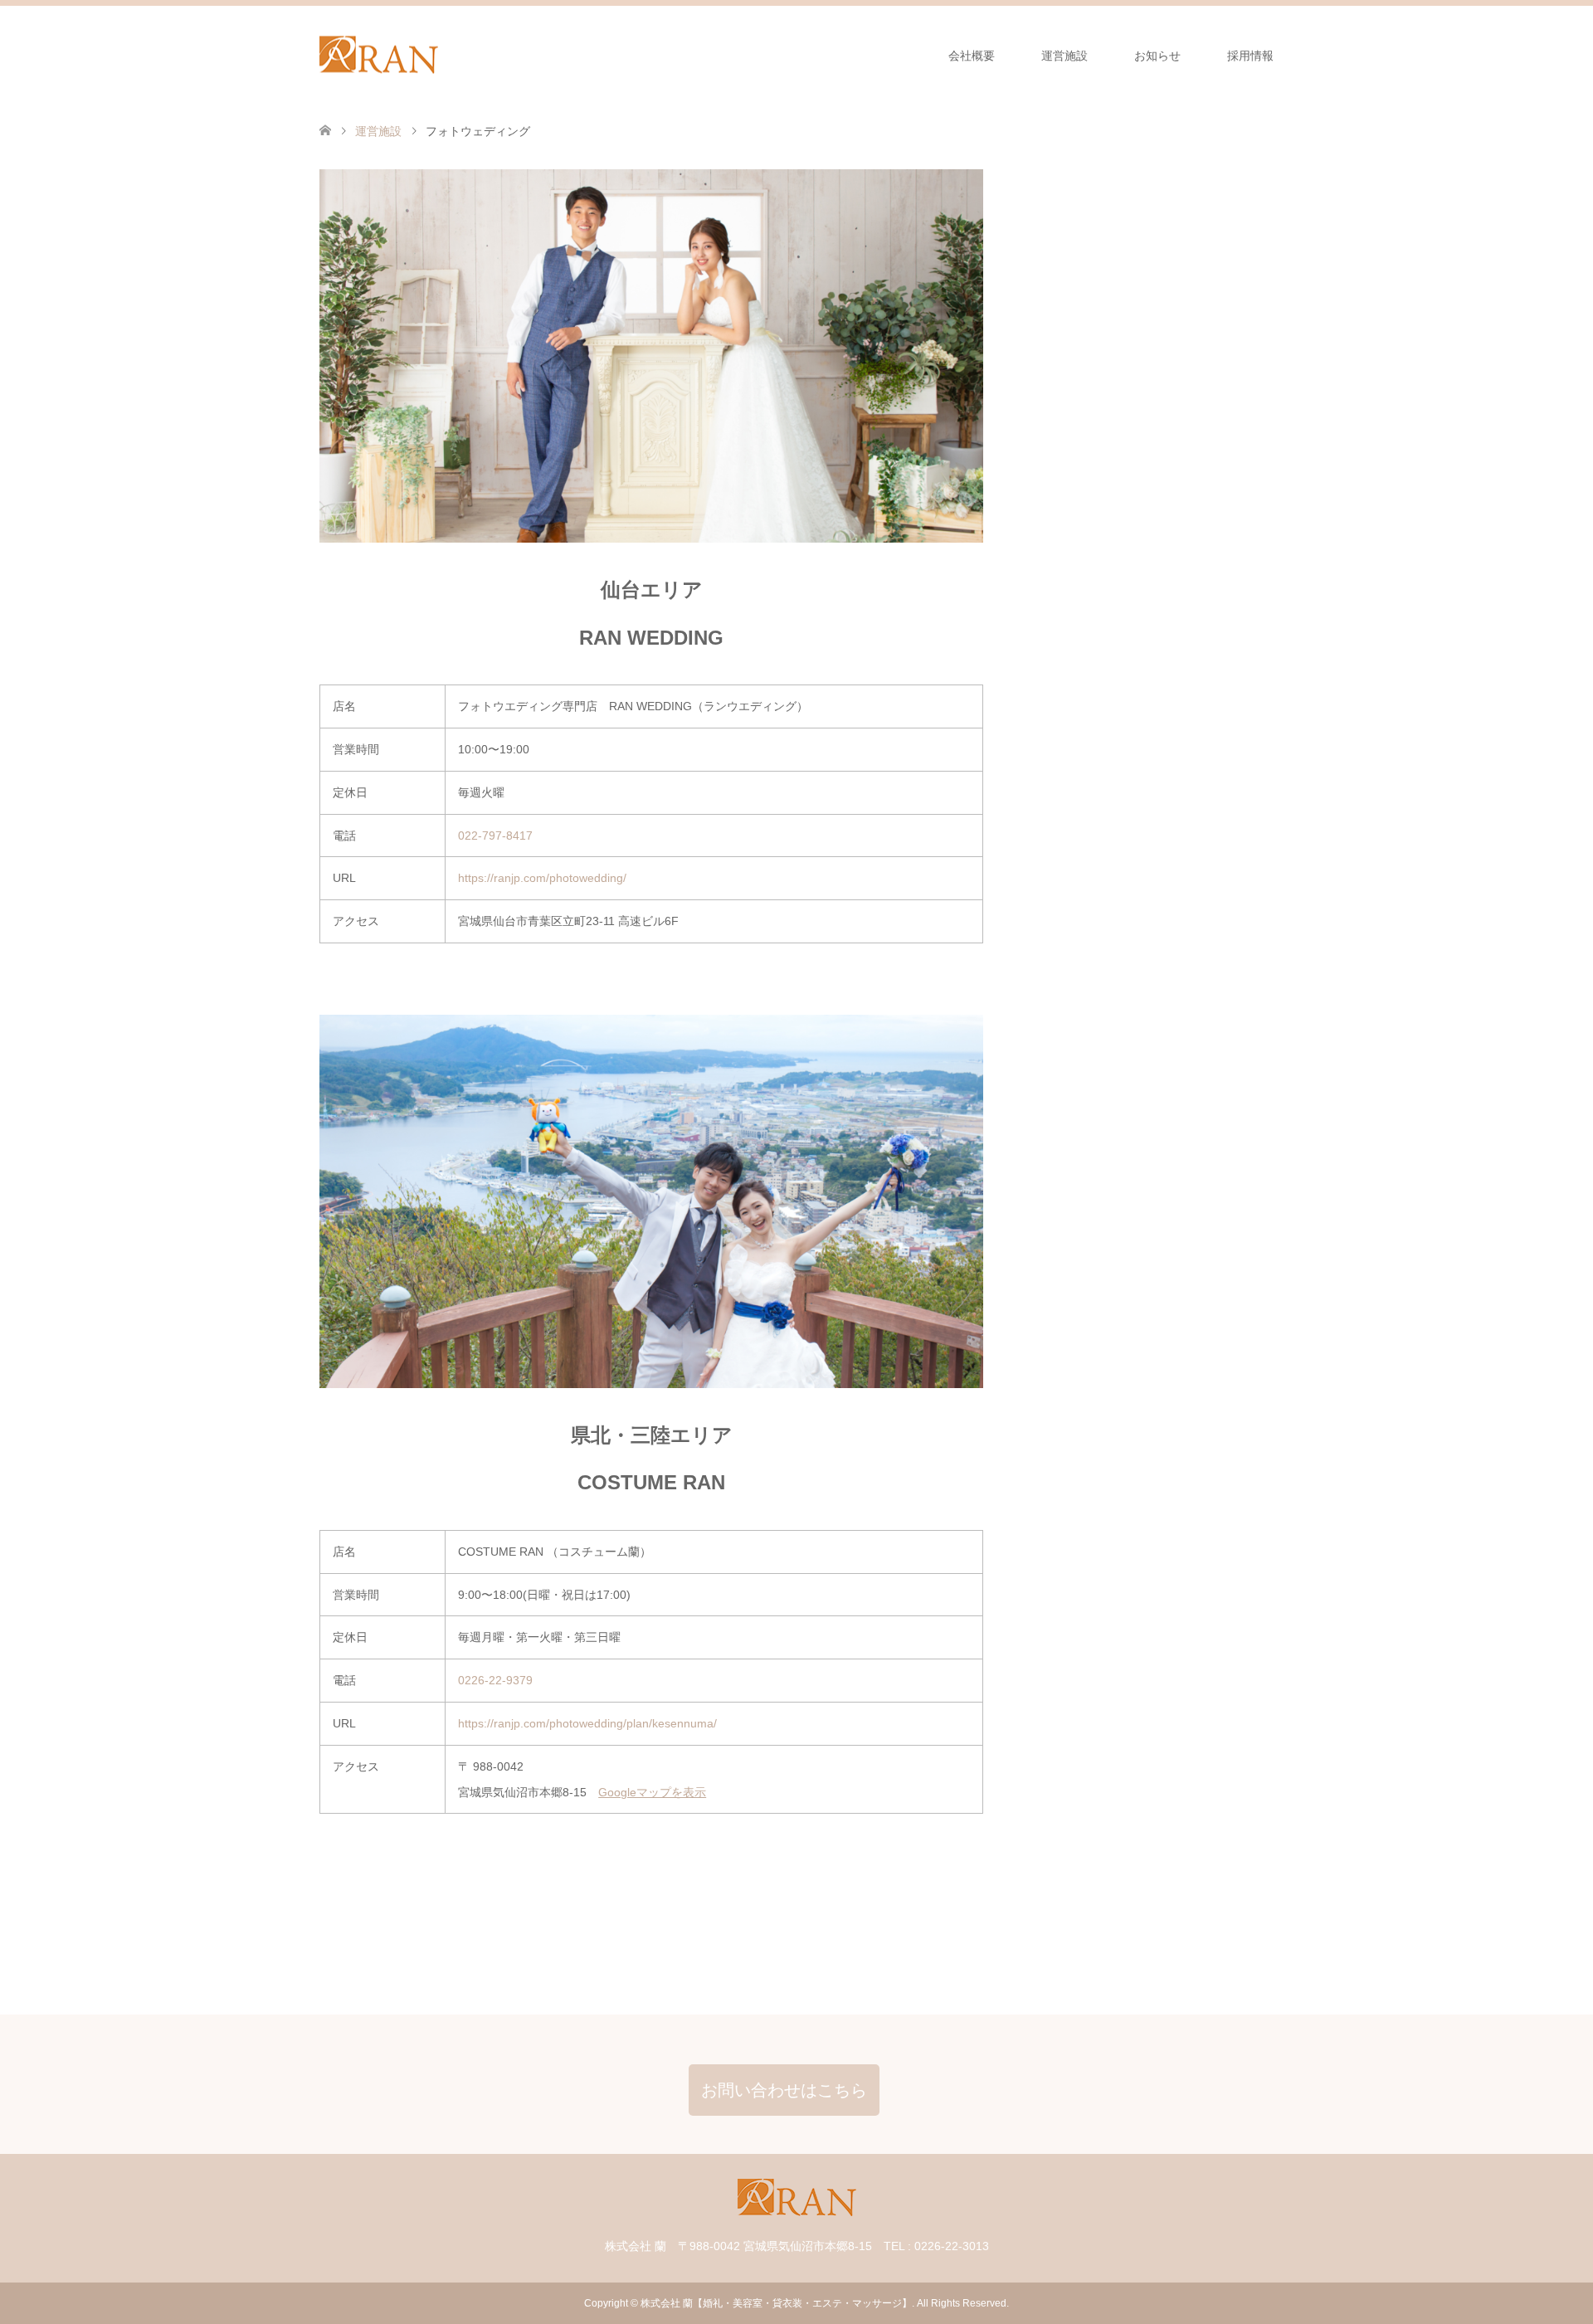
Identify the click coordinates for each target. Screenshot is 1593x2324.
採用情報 (1250, 56)
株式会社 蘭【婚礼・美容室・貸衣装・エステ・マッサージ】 (776, 2303)
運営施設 (1064, 56)
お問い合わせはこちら (784, 2090)
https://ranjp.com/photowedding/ (542, 878)
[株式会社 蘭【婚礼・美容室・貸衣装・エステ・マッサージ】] (379, 55)
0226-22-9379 (495, 1680)
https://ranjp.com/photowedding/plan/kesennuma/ (587, 1723)
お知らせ (1157, 56)
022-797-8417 (495, 836)
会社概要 (972, 56)
